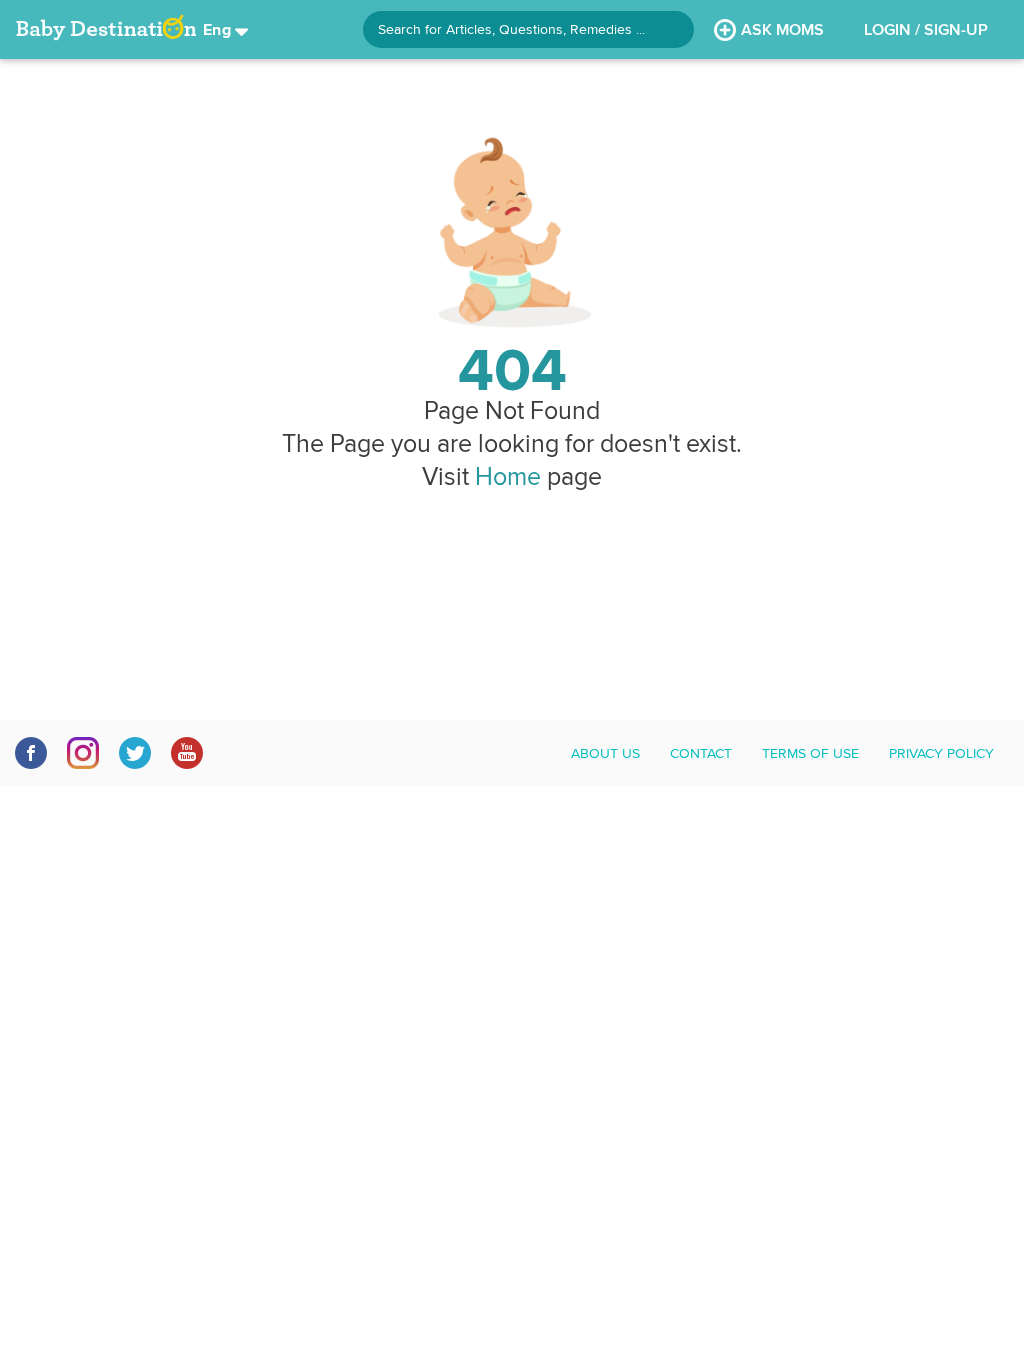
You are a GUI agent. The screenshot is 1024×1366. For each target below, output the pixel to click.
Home (508, 476)
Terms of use (810, 753)
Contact (701, 753)
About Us (605, 753)
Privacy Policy (941, 753)
